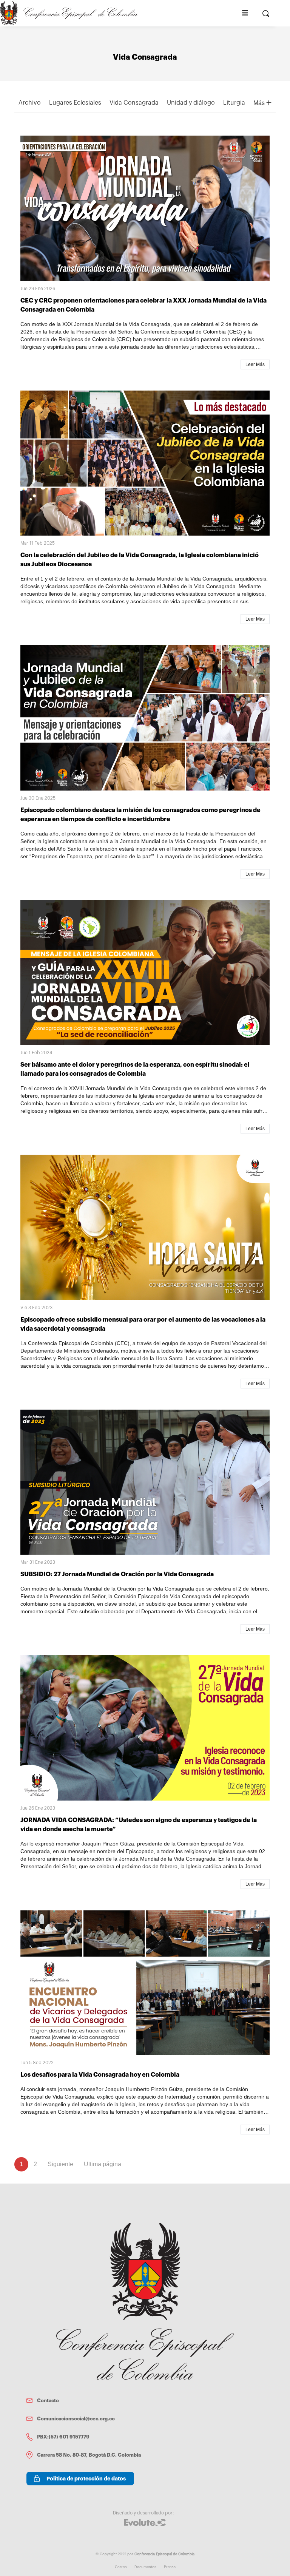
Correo (121, 2567)
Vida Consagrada (134, 103)
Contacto (48, 2401)
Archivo (30, 103)
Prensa (170, 2567)
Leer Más (255, 364)
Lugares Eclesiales (75, 103)
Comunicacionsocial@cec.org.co (76, 2419)
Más (260, 103)
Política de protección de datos (86, 2479)
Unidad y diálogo (191, 103)
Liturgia (234, 103)
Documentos (145, 2567)
